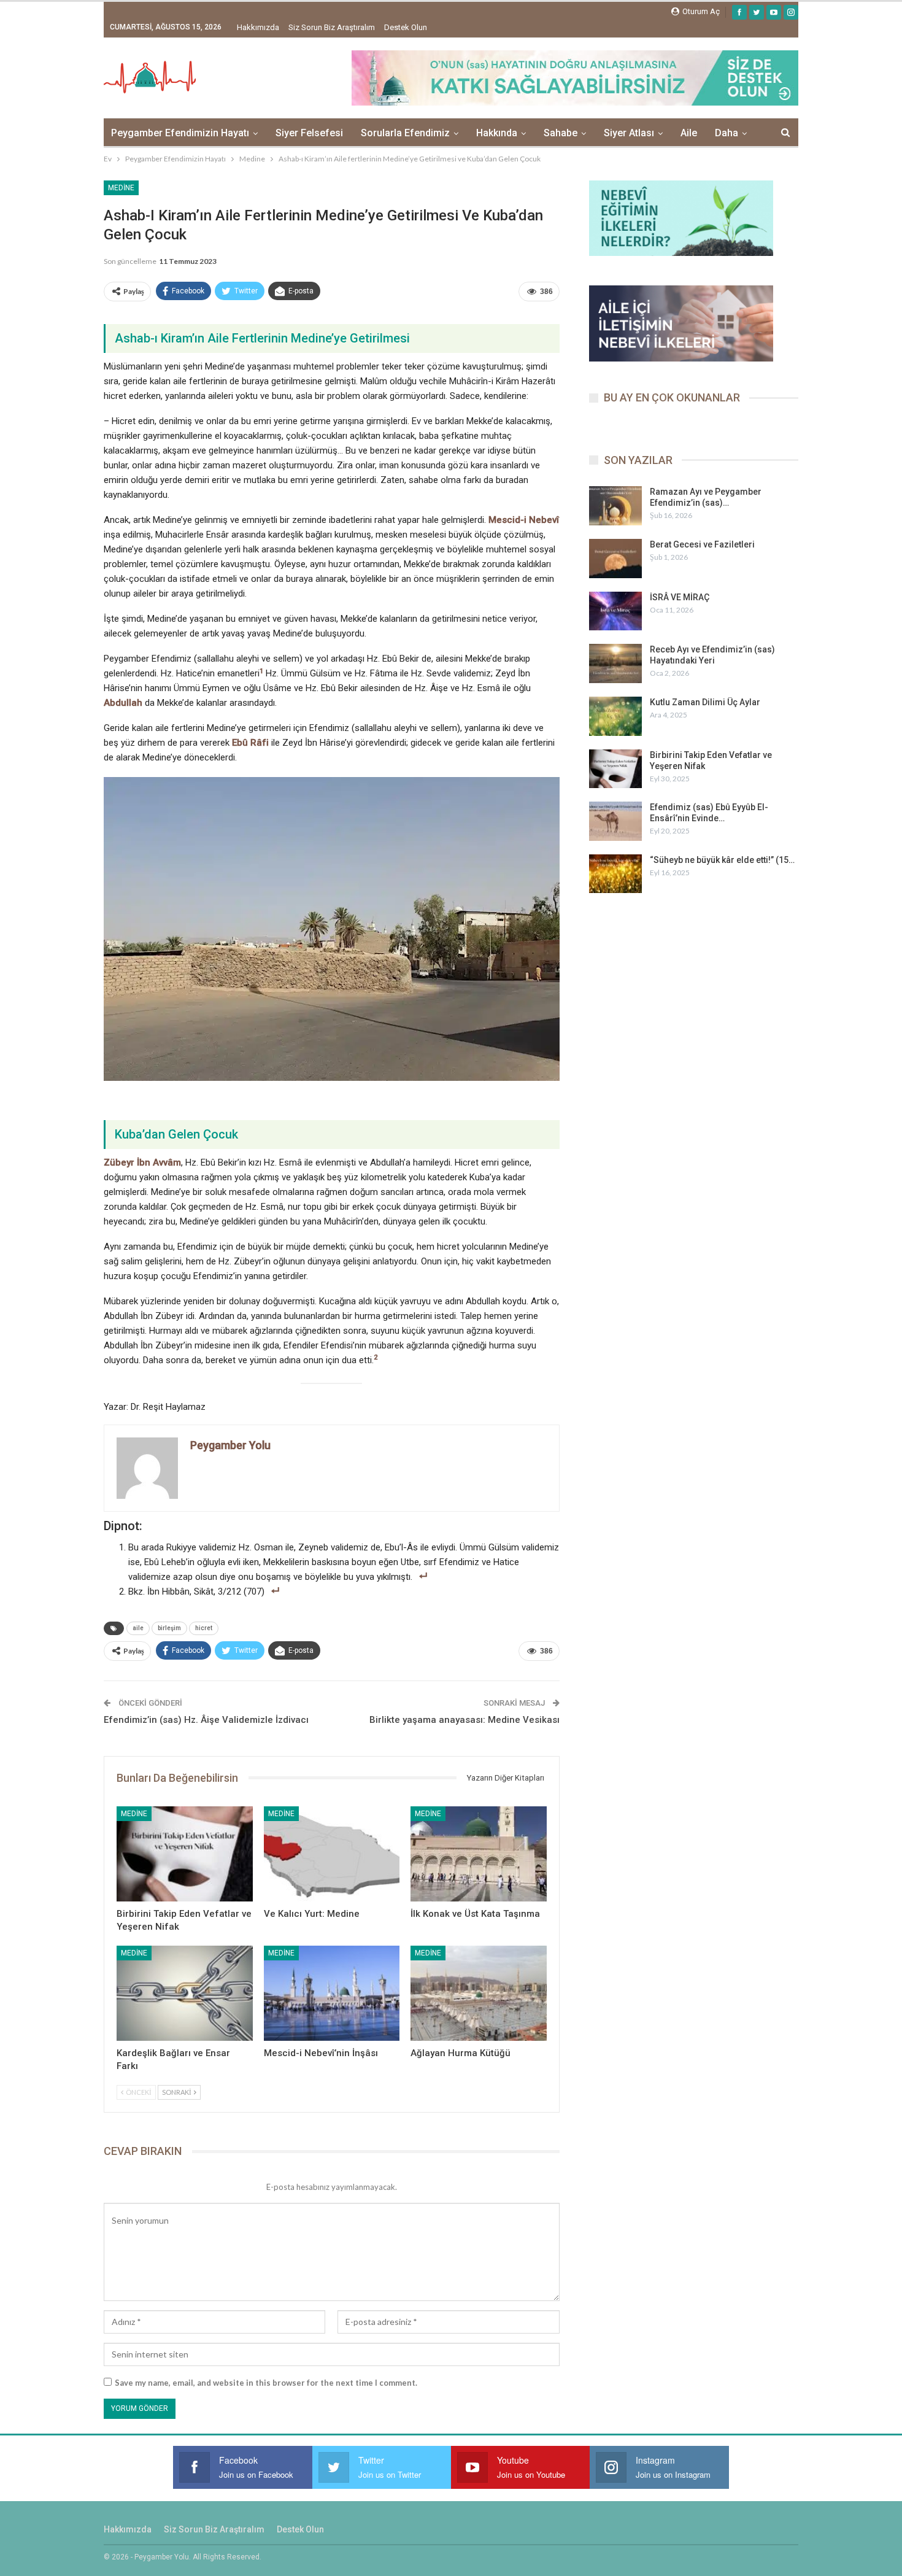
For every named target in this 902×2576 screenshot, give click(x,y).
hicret (204, 1628)
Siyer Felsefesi (309, 133)
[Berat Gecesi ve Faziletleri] (615, 559)
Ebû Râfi (250, 743)
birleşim (169, 1628)
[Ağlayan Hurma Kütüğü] (479, 1993)
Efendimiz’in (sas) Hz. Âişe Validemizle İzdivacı (206, 1720)
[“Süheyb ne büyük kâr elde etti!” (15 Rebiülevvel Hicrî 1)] (615, 874)
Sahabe (561, 133)
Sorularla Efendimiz (405, 133)
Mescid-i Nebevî (524, 520)
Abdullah (123, 703)
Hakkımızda (258, 27)
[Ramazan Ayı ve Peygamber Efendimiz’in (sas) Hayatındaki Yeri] (615, 506)
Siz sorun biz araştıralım (332, 27)
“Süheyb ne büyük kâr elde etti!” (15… (722, 860)
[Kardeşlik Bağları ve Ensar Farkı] (185, 1993)
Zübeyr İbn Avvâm (142, 1162)
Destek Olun (406, 27)
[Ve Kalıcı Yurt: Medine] (332, 1854)
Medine (121, 188)
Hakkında (497, 133)
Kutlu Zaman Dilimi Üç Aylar (705, 702)
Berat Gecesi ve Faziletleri (702, 544)
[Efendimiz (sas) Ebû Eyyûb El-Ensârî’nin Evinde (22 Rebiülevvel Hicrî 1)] (615, 821)
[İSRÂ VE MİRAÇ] (615, 611)
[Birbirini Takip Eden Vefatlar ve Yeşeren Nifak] (185, 1854)
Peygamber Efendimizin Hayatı (180, 133)
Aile (689, 133)
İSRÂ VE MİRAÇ (680, 597)
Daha (727, 133)
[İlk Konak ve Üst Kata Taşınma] (479, 1854)
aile (138, 1628)
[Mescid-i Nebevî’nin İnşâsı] (332, 1993)
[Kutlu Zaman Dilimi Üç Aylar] (615, 716)
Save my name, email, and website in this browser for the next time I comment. (266, 2383)
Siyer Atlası (629, 133)
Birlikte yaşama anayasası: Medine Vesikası (464, 1720)
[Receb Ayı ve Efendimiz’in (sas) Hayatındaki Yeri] (615, 663)
